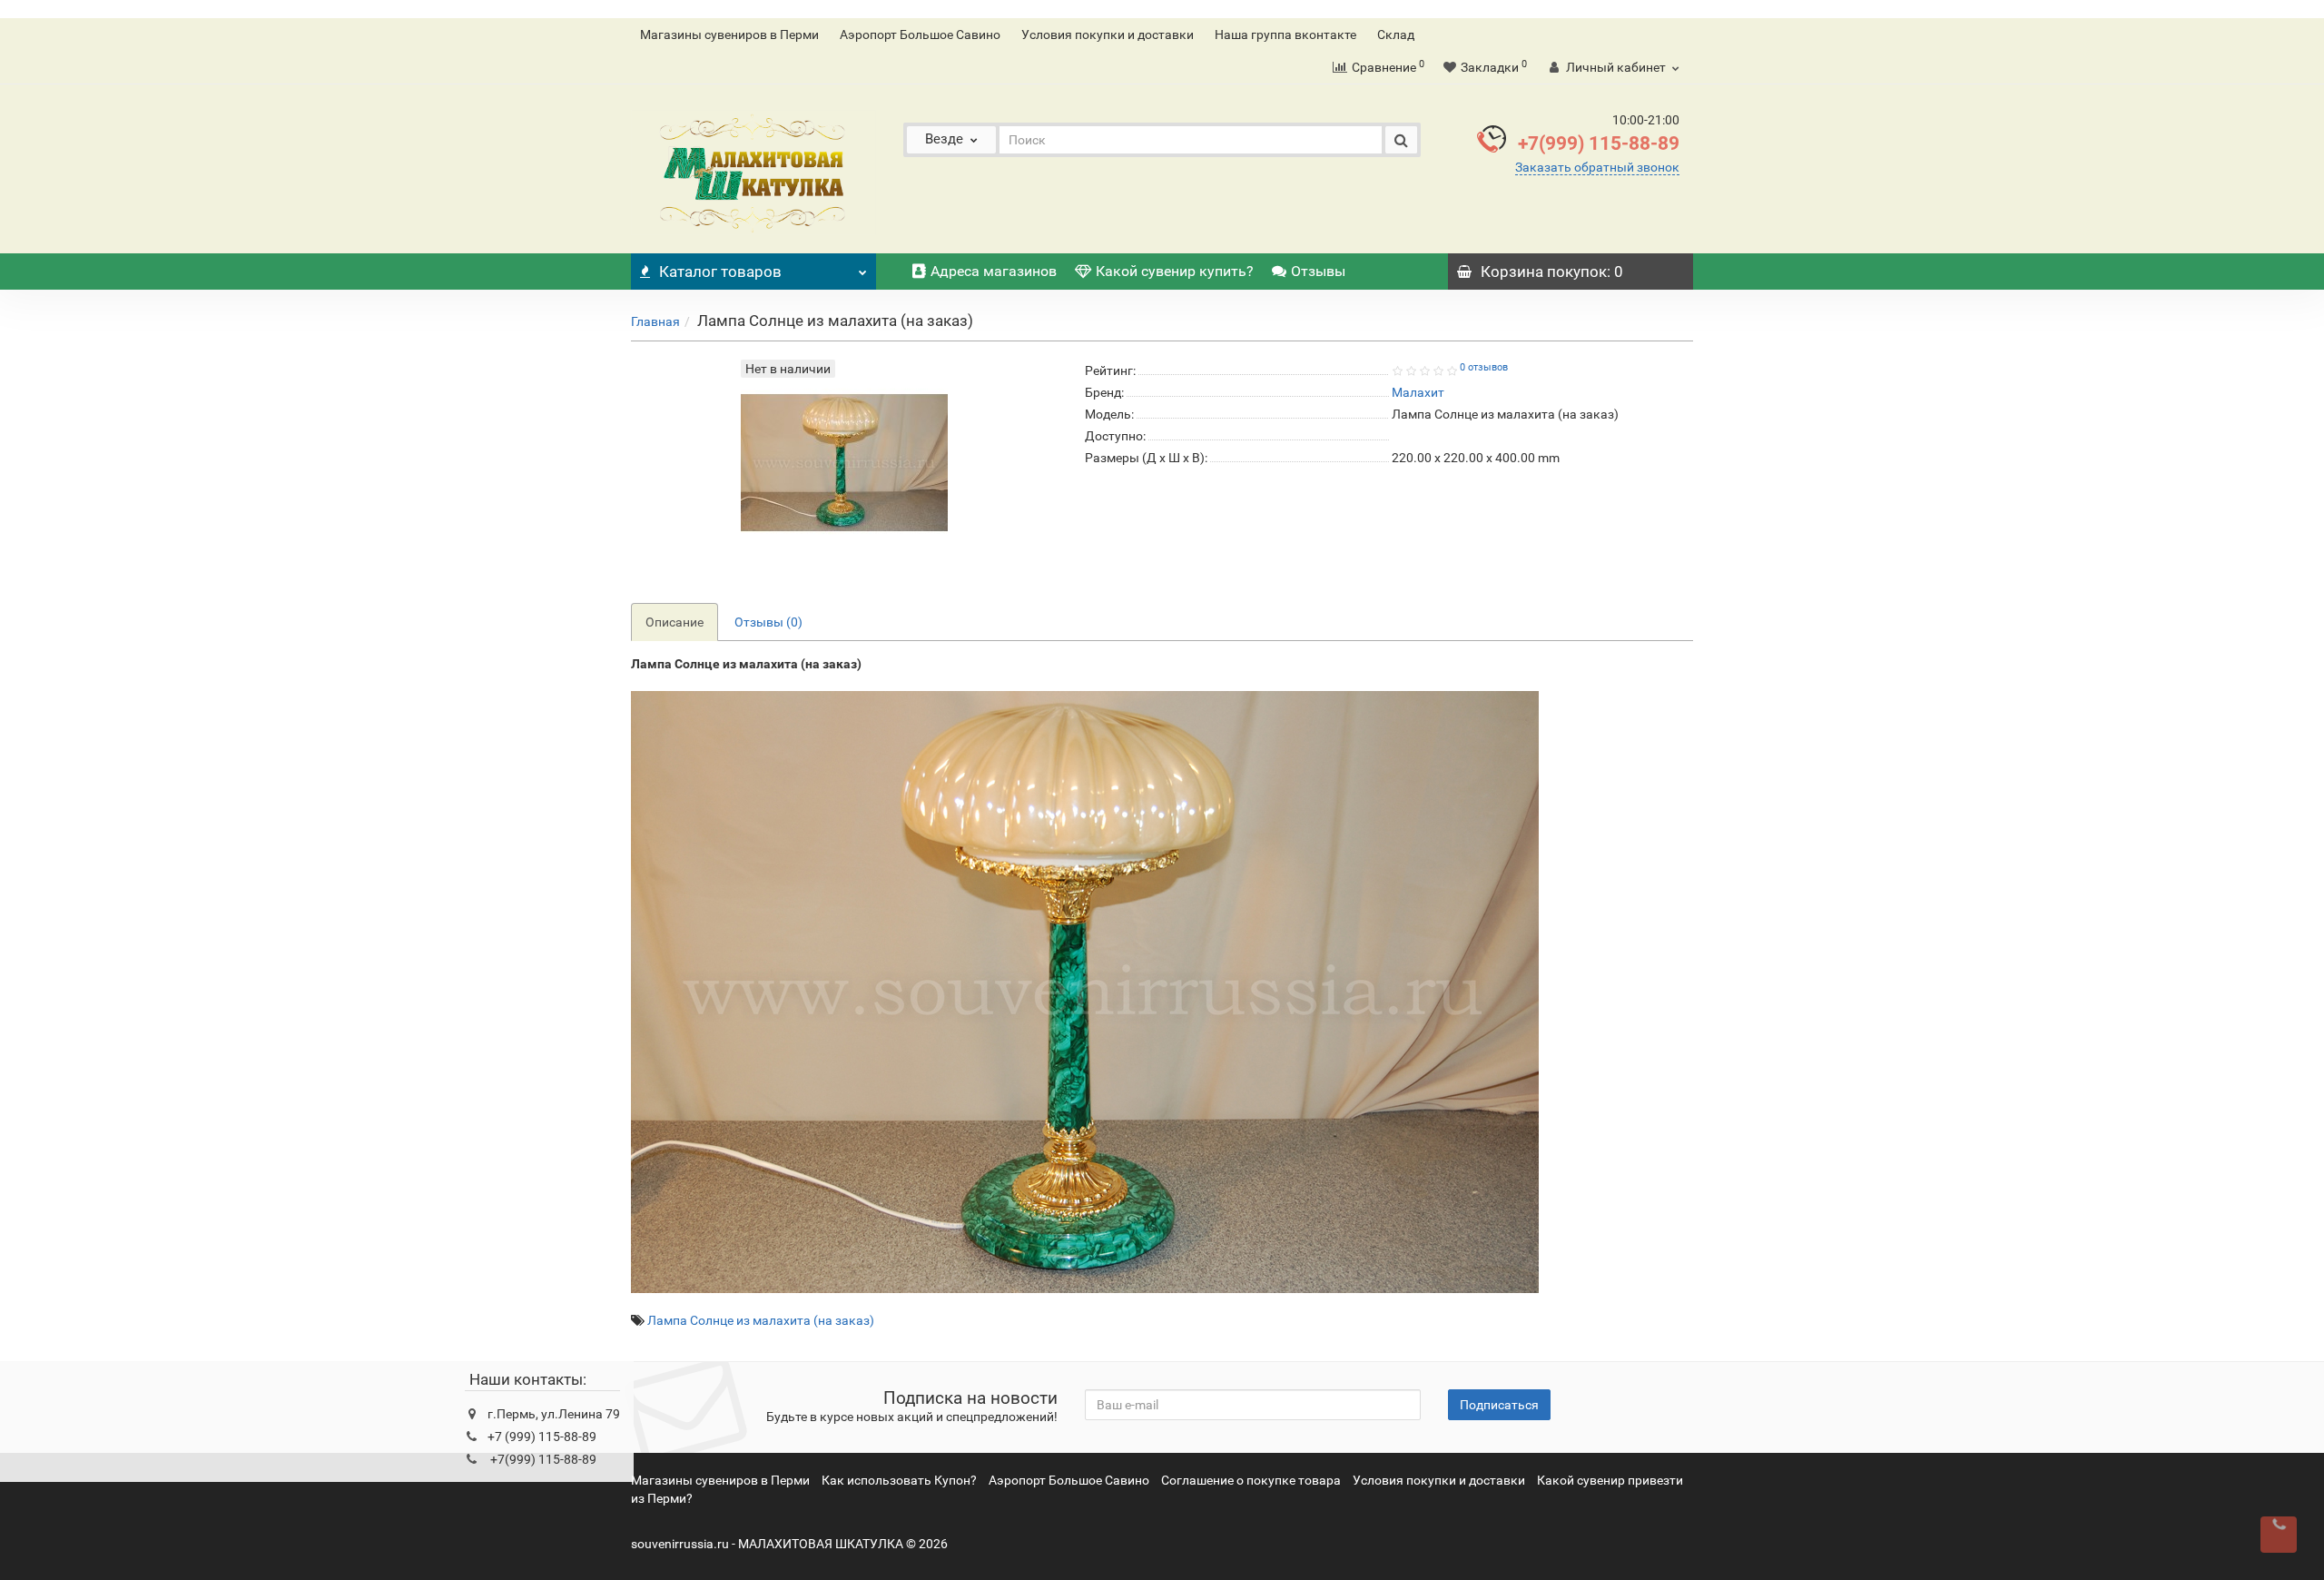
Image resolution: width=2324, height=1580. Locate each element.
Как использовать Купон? (899, 1480)
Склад (1396, 35)
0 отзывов (1484, 367)
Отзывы (1318, 271)
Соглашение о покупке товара (1251, 1480)
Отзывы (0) (768, 622)
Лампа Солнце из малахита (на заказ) (761, 1320)
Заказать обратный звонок (1597, 167)
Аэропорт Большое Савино (920, 35)
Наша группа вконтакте (1285, 35)
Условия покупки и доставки (1108, 35)
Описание (675, 622)
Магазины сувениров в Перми (729, 35)
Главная (655, 321)
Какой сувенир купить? (1175, 271)
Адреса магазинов (994, 271)
